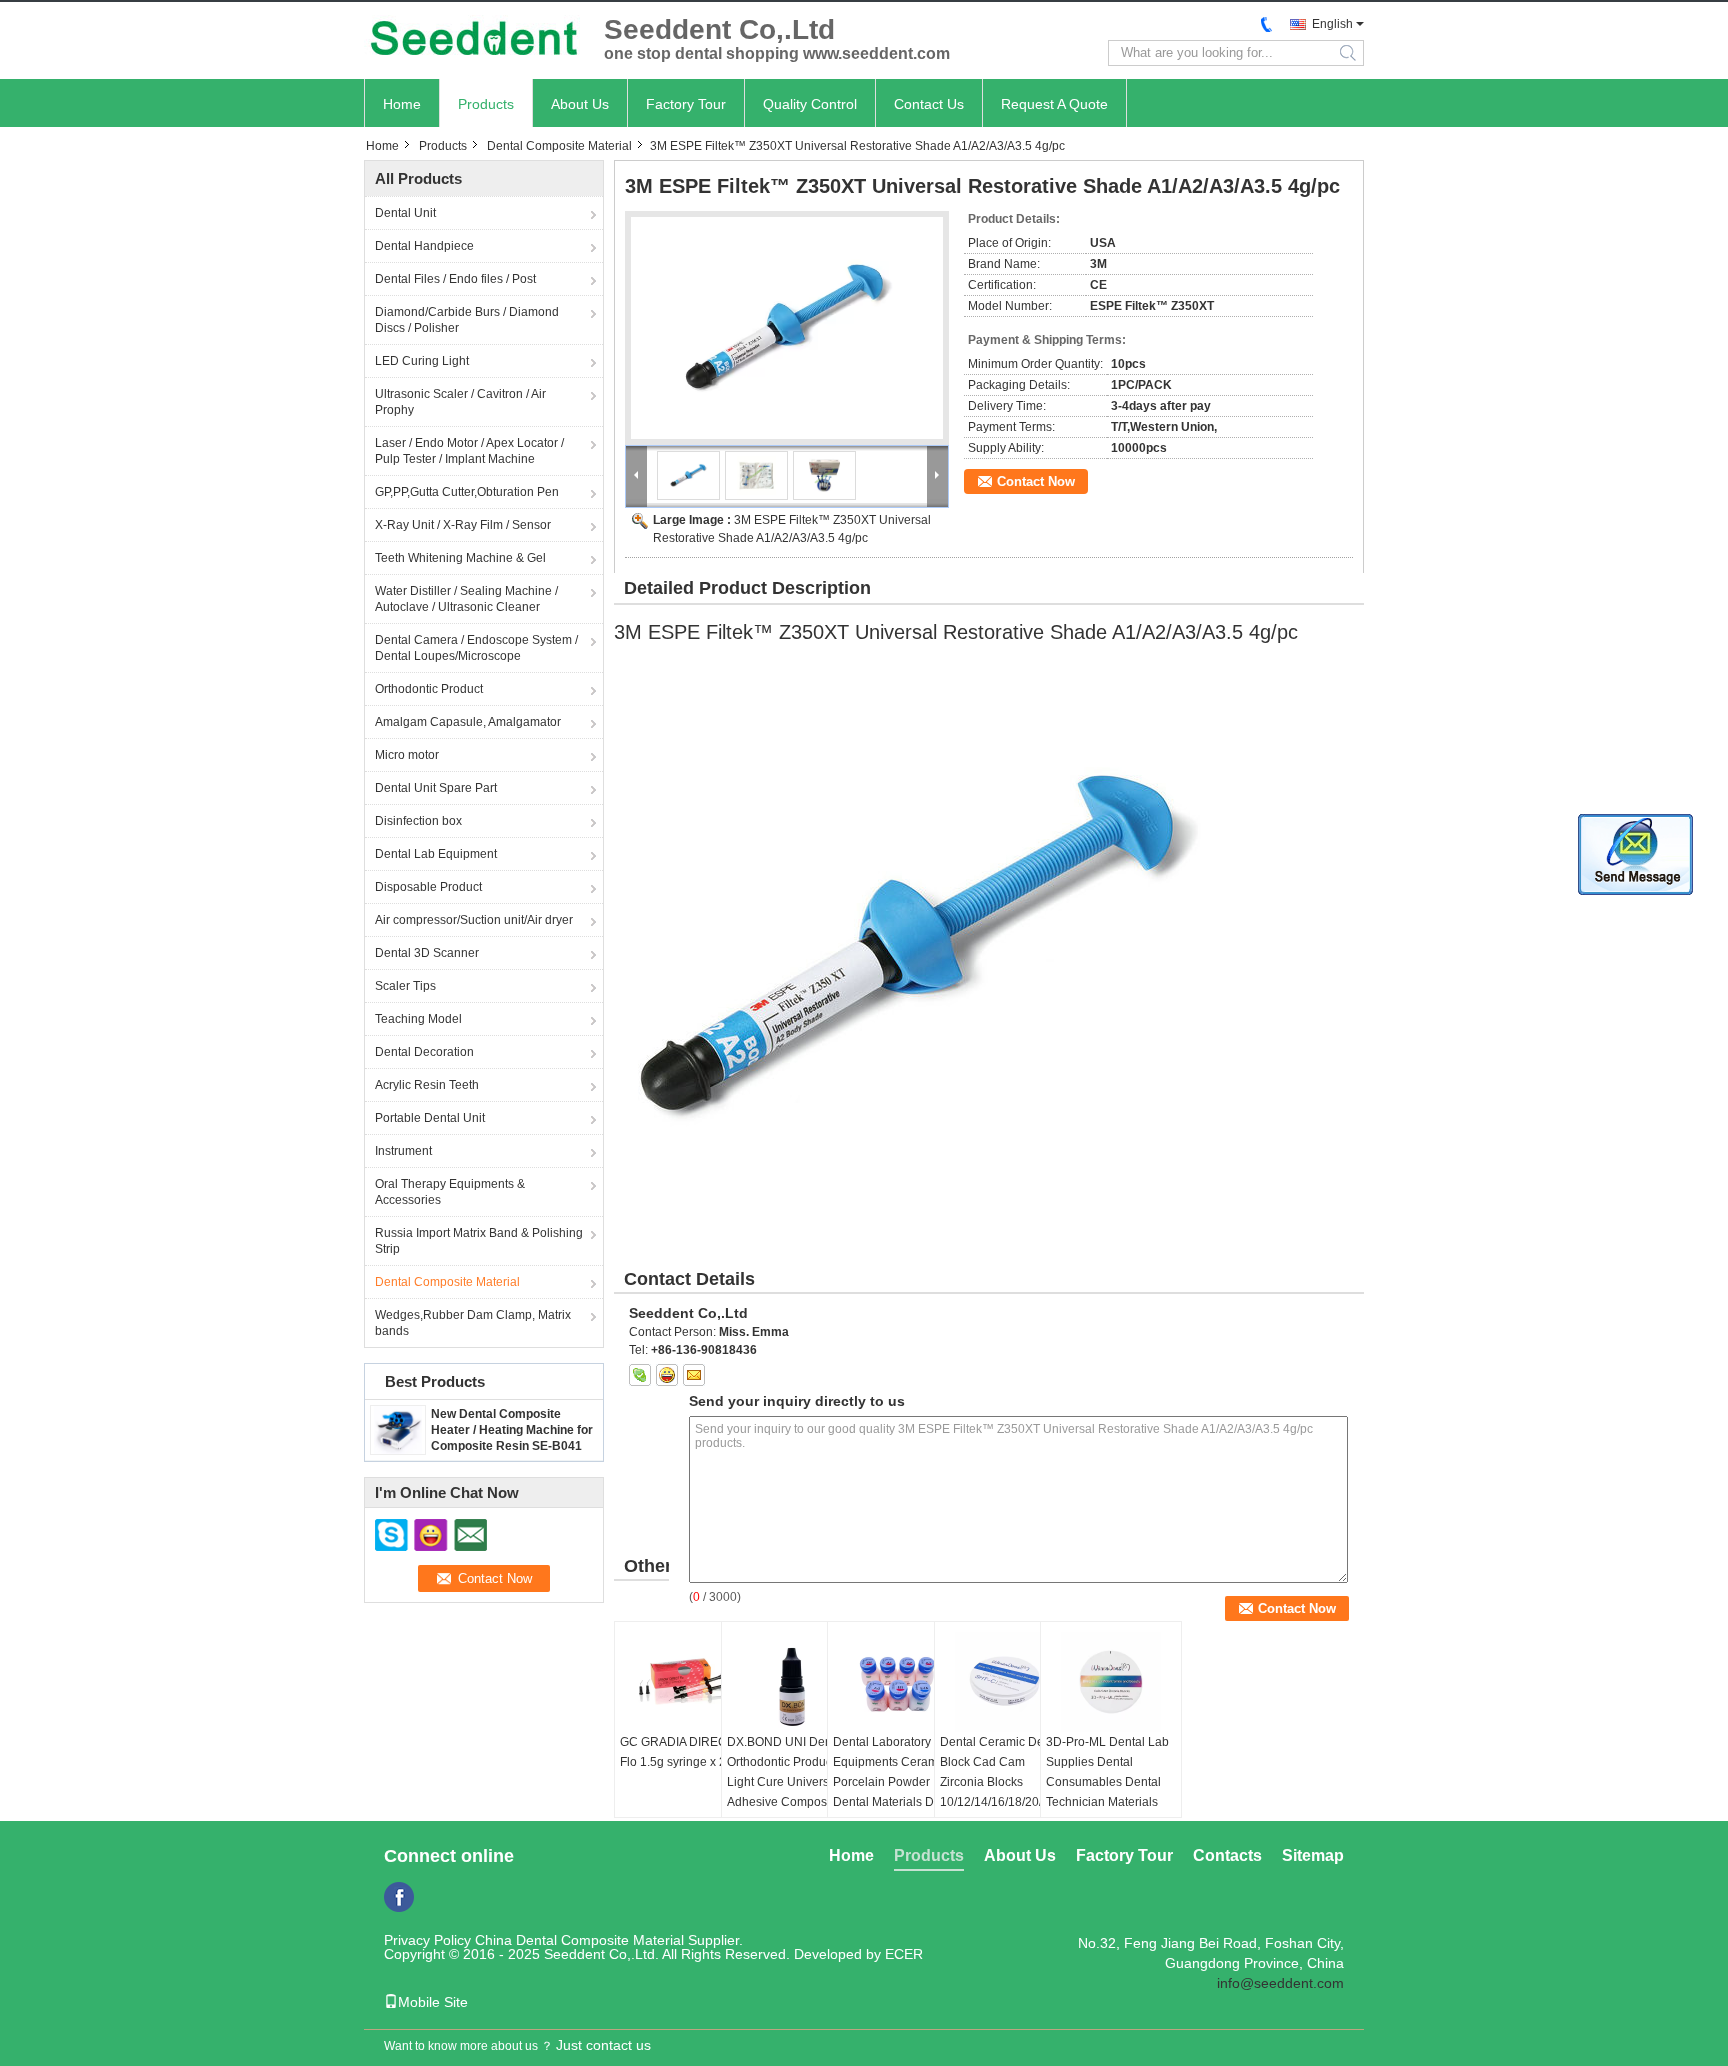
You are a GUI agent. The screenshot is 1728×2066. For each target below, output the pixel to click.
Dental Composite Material (559, 146)
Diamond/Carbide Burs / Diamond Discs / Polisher (467, 320)
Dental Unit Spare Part (436, 788)
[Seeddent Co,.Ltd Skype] (640, 1375)
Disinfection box (418, 821)
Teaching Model (418, 1019)
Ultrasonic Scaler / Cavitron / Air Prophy (460, 402)
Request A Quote (1054, 104)
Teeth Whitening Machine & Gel (460, 558)
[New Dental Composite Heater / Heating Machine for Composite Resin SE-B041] (398, 1429)
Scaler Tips (405, 986)
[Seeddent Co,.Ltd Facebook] (399, 1897)
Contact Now (1036, 481)
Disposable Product (428, 887)
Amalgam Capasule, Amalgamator (468, 722)
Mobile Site (433, 2002)
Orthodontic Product (429, 689)
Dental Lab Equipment (436, 854)
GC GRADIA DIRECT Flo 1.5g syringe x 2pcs (682, 1752)
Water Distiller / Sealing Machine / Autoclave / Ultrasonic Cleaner (466, 599)
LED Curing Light (422, 361)
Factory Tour (686, 104)
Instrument (403, 1151)
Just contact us (603, 2045)
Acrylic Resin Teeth (427, 1085)
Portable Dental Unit (430, 1118)
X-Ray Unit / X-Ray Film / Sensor (463, 525)
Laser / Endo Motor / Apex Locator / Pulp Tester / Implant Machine (469, 451)
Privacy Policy (427, 1940)
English (1332, 24)
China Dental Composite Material (579, 1940)
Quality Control (810, 104)
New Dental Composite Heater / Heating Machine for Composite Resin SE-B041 (512, 1430)
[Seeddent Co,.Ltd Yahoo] (667, 1375)
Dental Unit (405, 213)
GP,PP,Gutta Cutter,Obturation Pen (467, 492)
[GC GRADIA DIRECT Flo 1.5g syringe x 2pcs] (685, 1682)
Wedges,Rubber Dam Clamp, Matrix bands (473, 1323)
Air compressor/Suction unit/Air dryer (474, 920)
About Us (580, 104)
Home (402, 104)
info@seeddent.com (1280, 1983)
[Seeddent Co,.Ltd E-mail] (694, 1375)
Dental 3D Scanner (427, 953)
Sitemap (1313, 1855)
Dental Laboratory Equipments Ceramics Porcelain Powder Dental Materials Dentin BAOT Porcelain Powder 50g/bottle (897, 1792)
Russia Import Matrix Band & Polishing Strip (479, 1241)
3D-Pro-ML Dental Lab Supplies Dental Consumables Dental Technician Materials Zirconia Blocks (1107, 1782)
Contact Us (929, 104)
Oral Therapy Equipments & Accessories (450, 1192)
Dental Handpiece (424, 246)
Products (486, 104)
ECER (904, 1954)
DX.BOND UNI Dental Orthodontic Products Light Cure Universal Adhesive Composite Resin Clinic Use (786, 1782)
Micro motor (407, 755)
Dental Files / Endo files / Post (455, 279)
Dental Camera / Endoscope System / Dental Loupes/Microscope (476, 648)
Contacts (1227, 1855)
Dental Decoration (424, 1052)
